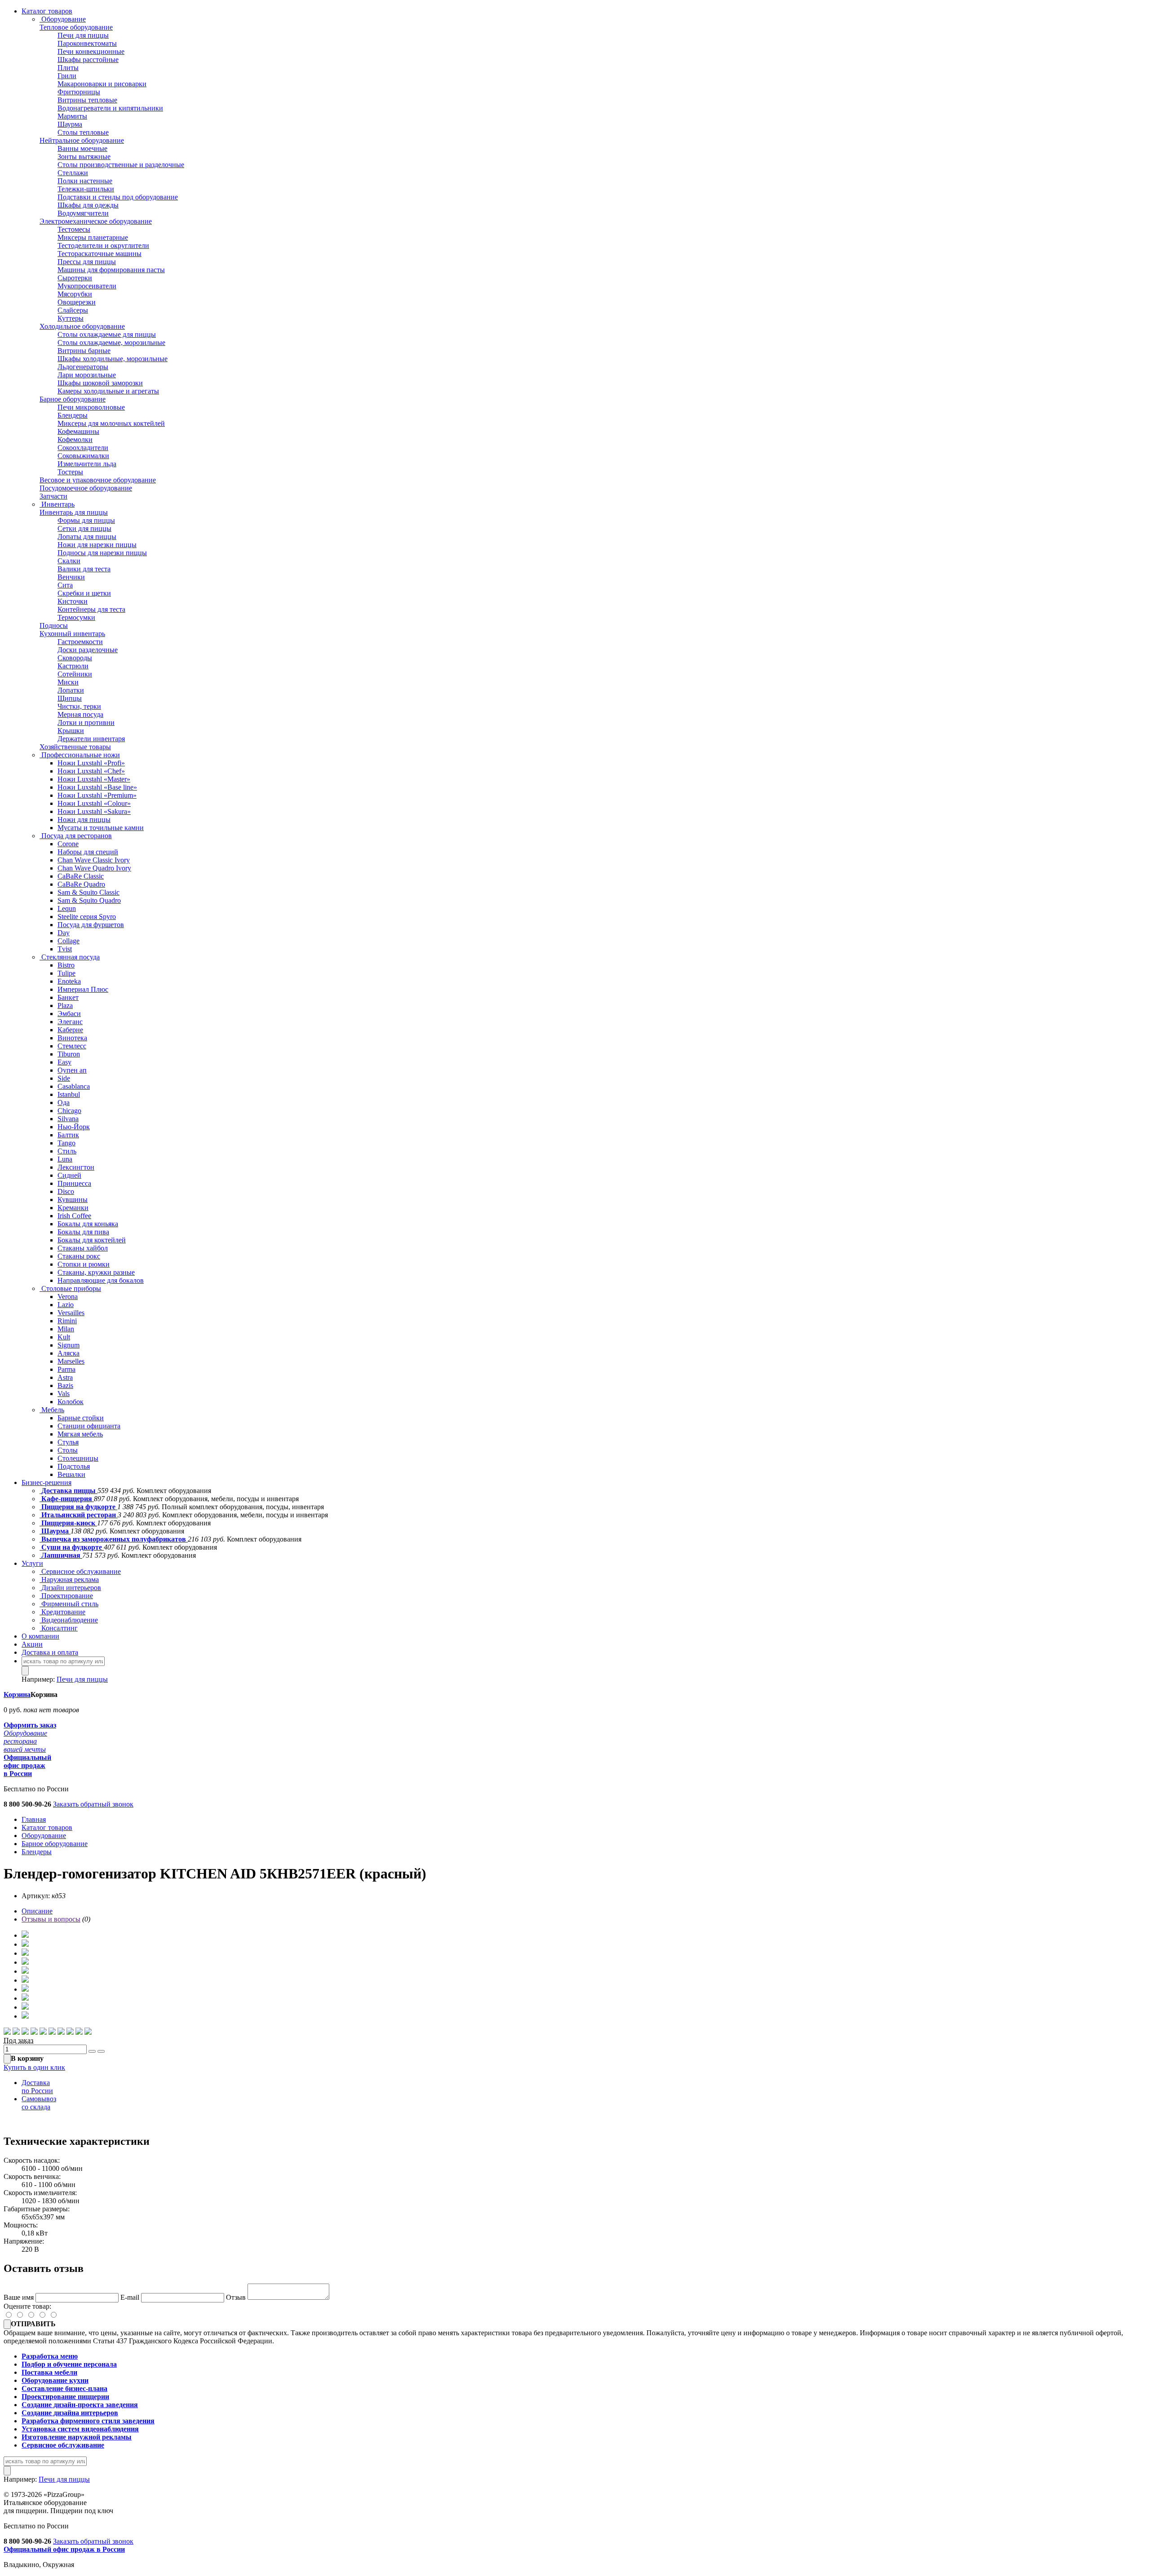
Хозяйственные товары (75, 747)
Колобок (71, 1402)
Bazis (65, 1385)
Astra (65, 1377)
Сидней (69, 1175)
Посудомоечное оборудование (86, 488)
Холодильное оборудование (82, 326)
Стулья (68, 1442)
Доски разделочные (88, 650)
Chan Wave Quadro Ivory (94, 868)
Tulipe (66, 973)
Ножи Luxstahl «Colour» (94, 803)
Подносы (54, 625)
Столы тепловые (83, 132)
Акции (32, 1644)
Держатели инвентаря (91, 739)
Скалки (69, 561)
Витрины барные (84, 351)
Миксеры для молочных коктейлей (111, 423)
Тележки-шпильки (86, 189)
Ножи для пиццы (84, 820)
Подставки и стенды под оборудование (118, 197)
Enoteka (69, 981)
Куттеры (71, 318)
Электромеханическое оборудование (96, 221)
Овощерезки (77, 302)
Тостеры (70, 472)
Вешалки (71, 1474)
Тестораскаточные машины (100, 254)
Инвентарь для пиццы (74, 512)
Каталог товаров (47, 11)
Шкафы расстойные (88, 60)
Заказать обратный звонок (93, 1804)
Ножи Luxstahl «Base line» (97, 787)
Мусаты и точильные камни (101, 828)
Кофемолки (75, 440)
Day (64, 933)
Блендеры (73, 415)
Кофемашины (78, 431)
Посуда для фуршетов (91, 925)
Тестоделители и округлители (103, 245)
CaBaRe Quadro (81, 884)
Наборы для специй (88, 852)
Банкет (68, 997)
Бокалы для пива (83, 1232)
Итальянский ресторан (79, 1515)
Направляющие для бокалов (101, 1280)
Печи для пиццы (83, 35)
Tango (66, 1143)
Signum (69, 1345)
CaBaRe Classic (81, 876)
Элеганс (70, 1022)
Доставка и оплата (50, 1652)
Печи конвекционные (91, 51)
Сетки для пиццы (84, 528)
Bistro (66, 965)
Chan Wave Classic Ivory (94, 860)
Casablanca (74, 1086)
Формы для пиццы (86, 520)
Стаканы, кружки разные (96, 1272)
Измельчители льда (87, 464)
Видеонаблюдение (69, 1620)
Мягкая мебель (80, 1434)
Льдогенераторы (83, 367)
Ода (64, 1102)
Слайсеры (73, 310)
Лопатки (71, 690)
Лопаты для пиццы (87, 537)
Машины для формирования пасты (111, 270)
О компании (40, 1636)
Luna (65, 1159)
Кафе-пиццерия (67, 1499)
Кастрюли (73, 666)
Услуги (32, 1563)
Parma (66, 1369)
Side (64, 1078)
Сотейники (75, 674)
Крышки (71, 731)
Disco (66, 1191)
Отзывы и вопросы (51, 1919)
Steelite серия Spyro (87, 917)
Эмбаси (69, 1014)
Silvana (68, 1119)
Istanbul (69, 1094)
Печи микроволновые (91, 407)
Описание (37, 1911)
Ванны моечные (82, 148)
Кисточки (73, 601)
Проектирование (66, 1596)
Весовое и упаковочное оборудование (98, 480)
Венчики (71, 577)
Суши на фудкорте (72, 1547)
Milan (66, 1329)
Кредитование (62, 1612)
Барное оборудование (73, 399)
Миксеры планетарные (93, 237)
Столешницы (78, 1458)
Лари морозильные (87, 375)
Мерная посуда (80, 714)
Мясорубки (75, 294)
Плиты (68, 68)
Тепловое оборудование (76, 27)
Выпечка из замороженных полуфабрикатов (114, 1539)
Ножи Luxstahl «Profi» (91, 763)
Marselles (71, 1361)
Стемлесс (72, 1046)
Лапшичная (61, 1555)
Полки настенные (85, 181)
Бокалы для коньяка (88, 1224)
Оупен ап (72, 1070)
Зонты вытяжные (84, 157)
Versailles (71, 1313)
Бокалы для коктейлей (92, 1240)
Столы (68, 1450)
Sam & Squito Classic (88, 892)
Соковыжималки (83, 456)
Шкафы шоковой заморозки (100, 383)
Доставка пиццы (69, 1491)
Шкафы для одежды (88, 205)
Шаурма (70, 124)
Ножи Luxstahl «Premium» (97, 795)
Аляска (69, 1353)
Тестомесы (74, 229)
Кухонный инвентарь (72, 634)
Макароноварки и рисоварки (102, 84)
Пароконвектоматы (87, 43)
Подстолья (74, 1466)
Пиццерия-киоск (68, 1523)
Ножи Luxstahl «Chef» (91, 771)
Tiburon (69, 1054)
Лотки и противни (86, 722)
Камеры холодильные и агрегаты (108, 391)
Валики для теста (84, 569)
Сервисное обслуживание (80, 1571)
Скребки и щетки (84, 593)
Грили (67, 76)
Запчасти (53, 496)
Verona (68, 1297)
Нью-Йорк (74, 1127)
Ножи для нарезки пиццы (97, 545)
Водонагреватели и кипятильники (110, 108)
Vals (64, 1394)
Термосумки (76, 617)
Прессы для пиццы (87, 262)
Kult (64, 1337)
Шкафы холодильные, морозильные (113, 359)
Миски (68, 682)
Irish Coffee (74, 1216)
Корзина (17, 1695)
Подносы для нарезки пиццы (102, 553)
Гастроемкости (80, 642)
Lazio (66, 1305)
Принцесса (74, 1183)
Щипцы (70, 698)
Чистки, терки (79, 706)
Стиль (67, 1151)
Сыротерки (75, 278)
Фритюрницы (79, 92)
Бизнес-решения (46, 1482)
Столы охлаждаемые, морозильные (111, 342)
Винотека (72, 1038)
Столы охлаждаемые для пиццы (107, 334)
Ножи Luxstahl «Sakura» (94, 811)
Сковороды (75, 658)
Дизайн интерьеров (70, 1588)
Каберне (70, 1030)
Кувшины (73, 1200)
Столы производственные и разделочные (121, 165)
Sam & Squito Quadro (89, 900)
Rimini (67, 1321)
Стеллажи (73, 173)
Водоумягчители (83, 213)
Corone (68, 844)
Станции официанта (89, 1426)
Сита (65, 585)
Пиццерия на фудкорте (78, 1507)
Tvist (65, 949)
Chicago (69, 1111)
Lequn (67, 908)
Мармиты (72, 116)
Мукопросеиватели (87, 286)
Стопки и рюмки (84, 1264)
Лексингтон (76, 1167)
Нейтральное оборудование (82, 140)
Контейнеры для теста (91, 609)
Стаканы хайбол (83, 1248)
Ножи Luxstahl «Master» (94, 779)
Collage (69, 941)
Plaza (65, 1005)
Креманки (73, 1208)
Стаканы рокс (79, 1256)
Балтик (68, 1135)
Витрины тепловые (87, 100)
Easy (64, 1062)
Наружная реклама (69, 1580)
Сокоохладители (83, 448)
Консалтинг (59, 1628)
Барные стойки (81, 1418)
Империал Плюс (83, 989)
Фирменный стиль (69, 1604)
